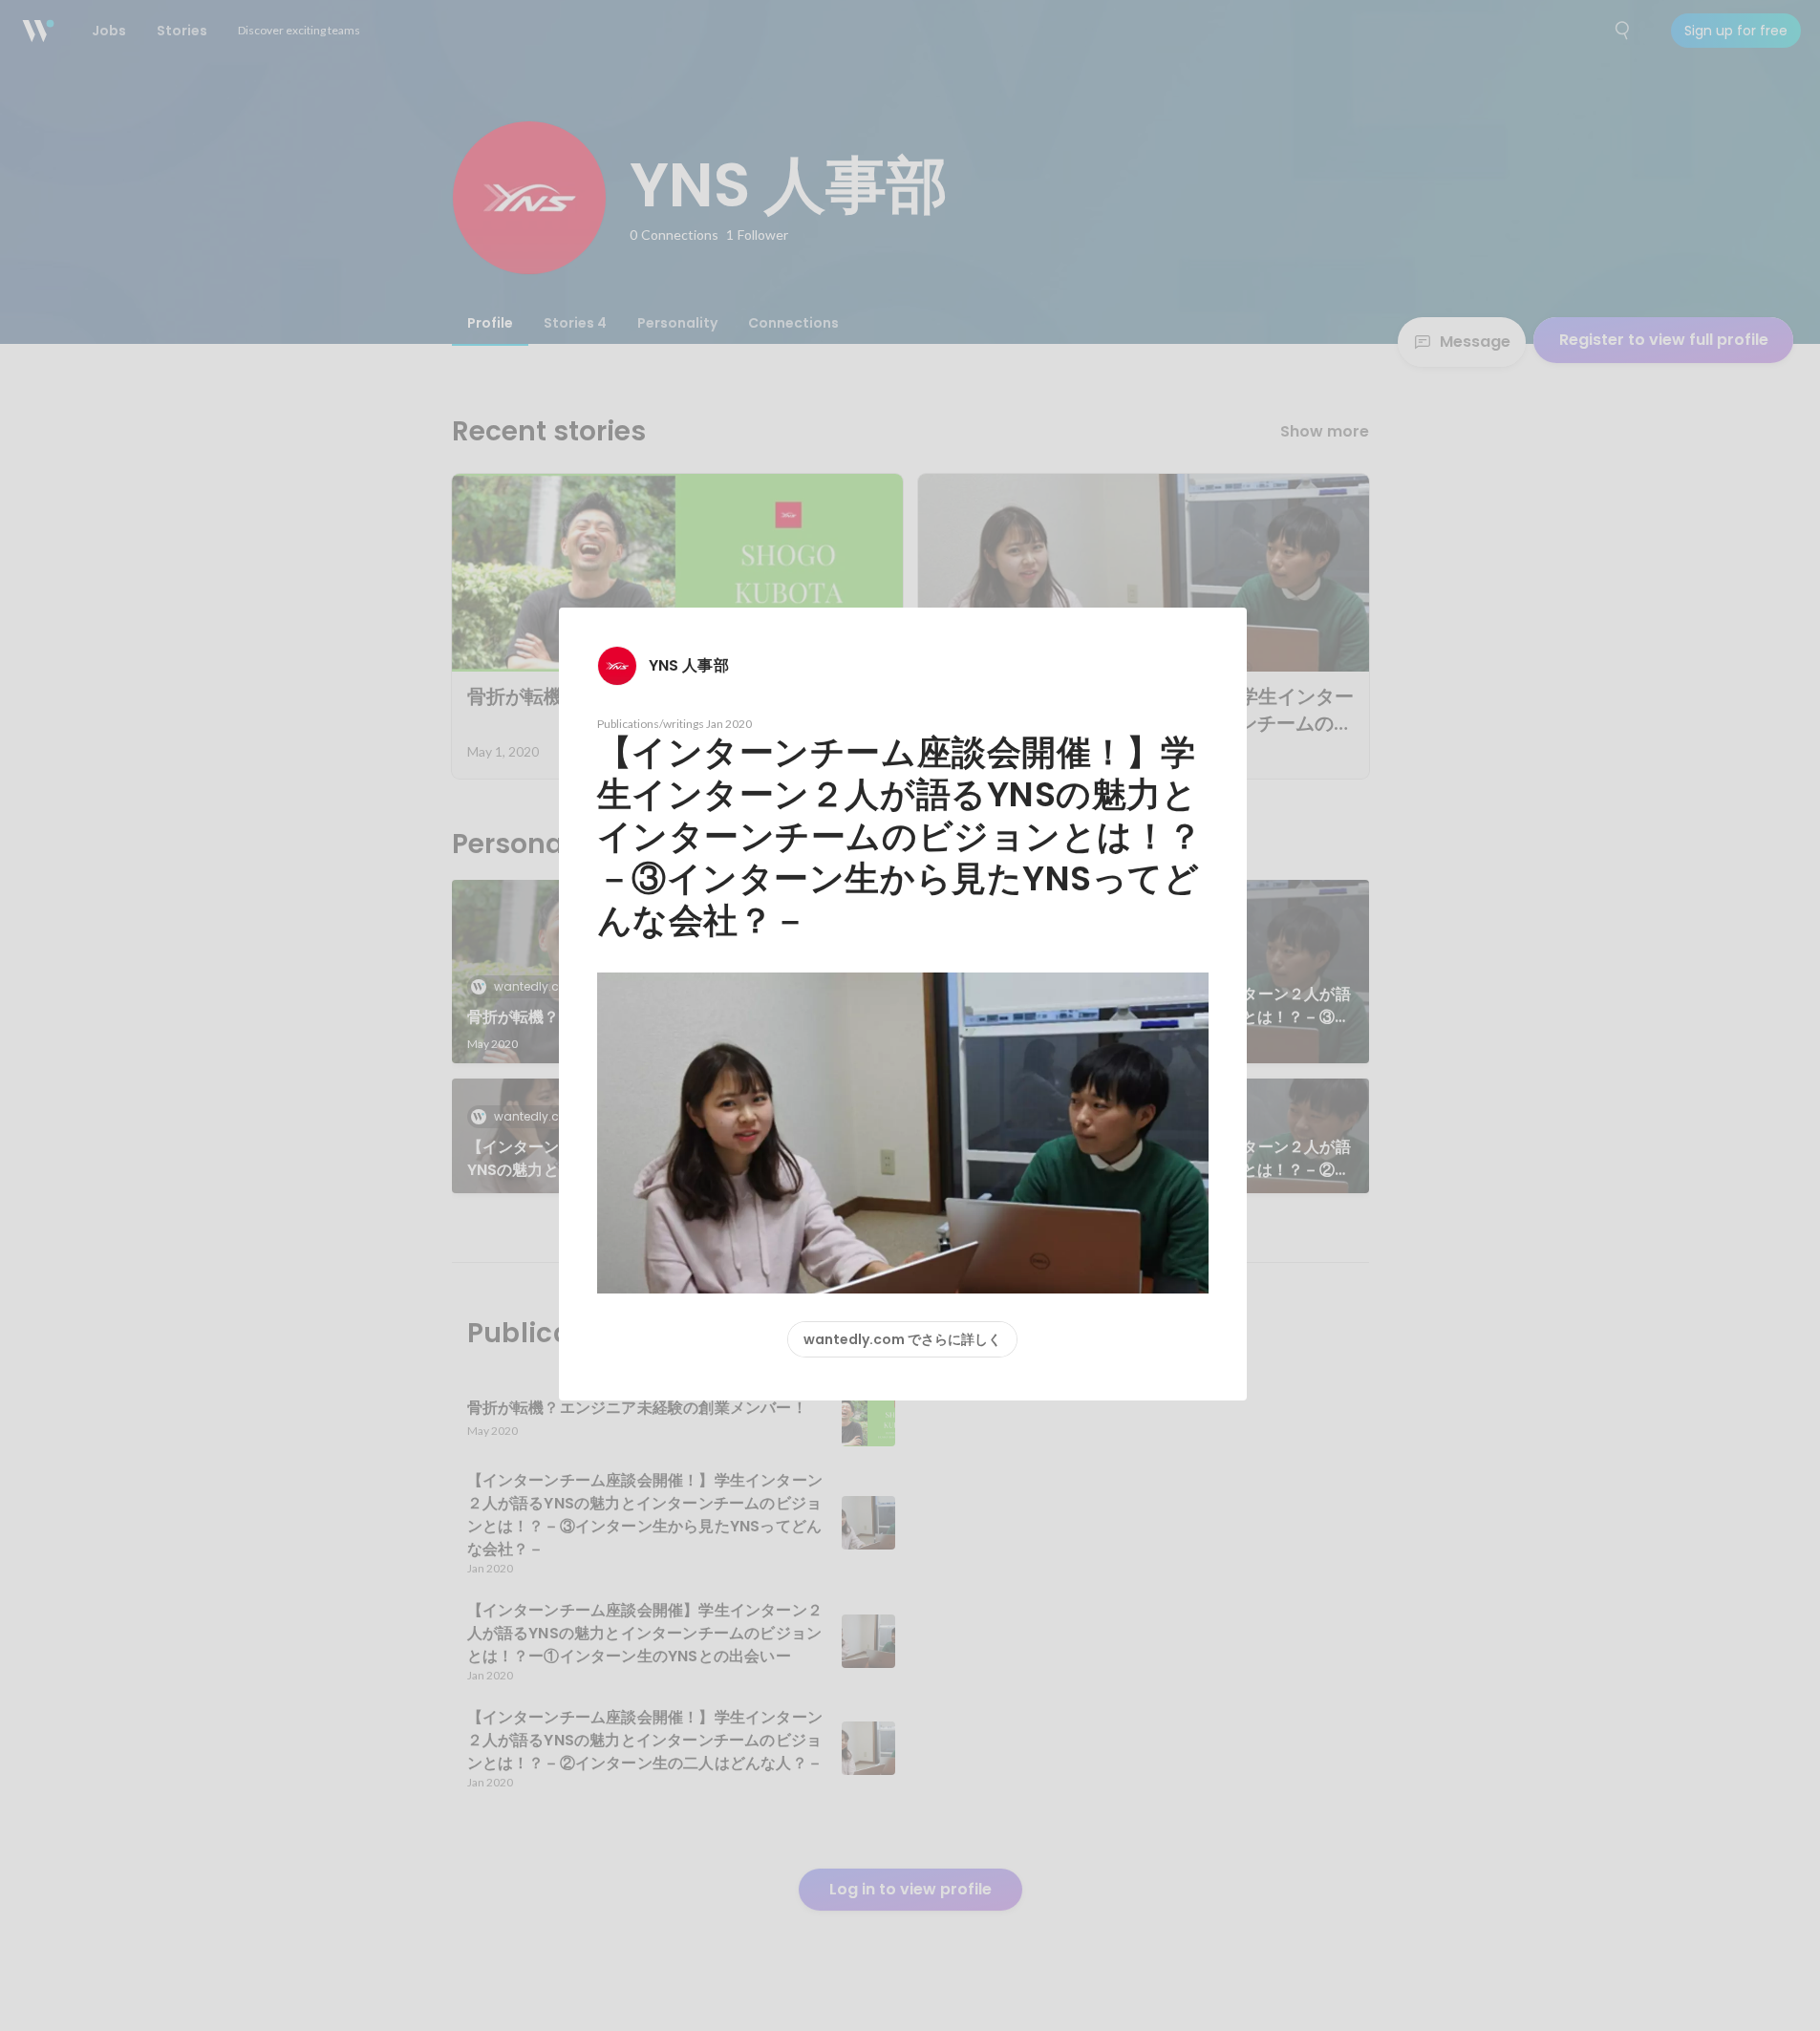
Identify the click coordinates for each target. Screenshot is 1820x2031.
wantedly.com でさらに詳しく (902, 1339)
